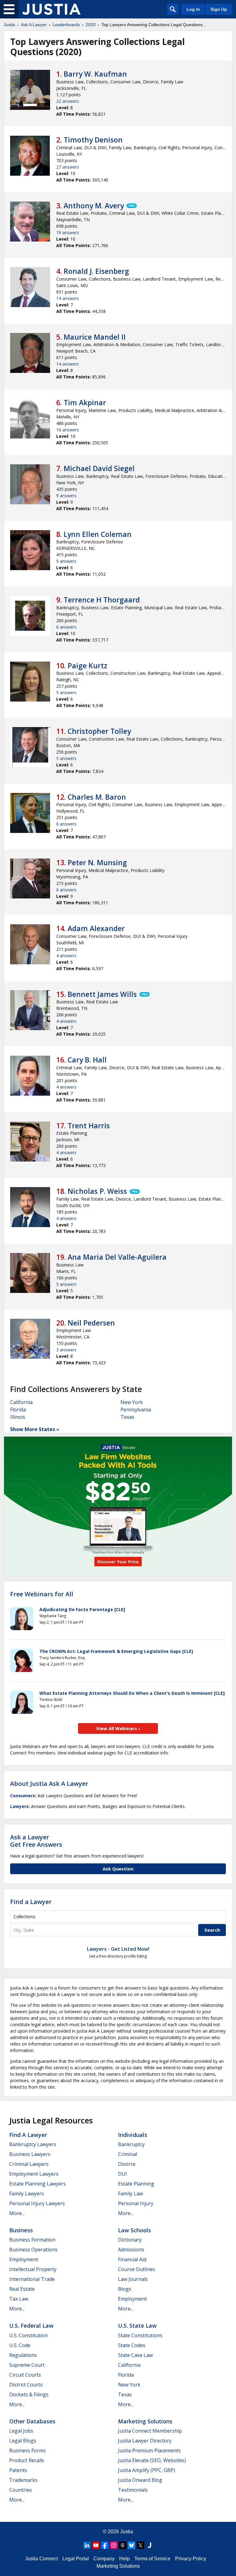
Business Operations (33, 2250)
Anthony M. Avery (94, 206)
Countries (21, 2490)
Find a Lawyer (31, 1902)
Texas (127, 1417)
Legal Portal (76, 2559)
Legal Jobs (21, 2431)
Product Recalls (27, 2460)
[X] (140, 2545)
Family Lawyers (27, 2194)
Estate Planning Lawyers (37, 2184)
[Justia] (51, 9)
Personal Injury (136, 2203)
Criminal (128, 2154)
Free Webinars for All (42, 1594)
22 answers (68, 101)
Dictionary (130, 2240)
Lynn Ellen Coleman (98, 534)
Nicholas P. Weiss (97, 1191)
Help (124, 2559)
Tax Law (19, 2299)
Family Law (130, 2194)
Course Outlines (137, 2269)
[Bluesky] (132, 2545)
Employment (24, 2259)
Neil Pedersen (91, 1323)
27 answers (68, 167)
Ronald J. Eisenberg (96, 271)
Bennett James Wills (102, 994)
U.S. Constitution (28, 2335)
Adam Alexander (96, 928)
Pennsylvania (136, 1410)
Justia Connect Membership (150, 2431)
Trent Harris (89, 1126)
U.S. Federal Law (31, 2326)
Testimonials (133, 2490)
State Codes (132, 2345)
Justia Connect (41, 2559)
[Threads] (123, 2545)
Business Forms (28, 2450)
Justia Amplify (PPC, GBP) (147, 2470)
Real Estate (22, 2289)
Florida (18, 1410)
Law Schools (134, 2230)
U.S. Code (20, 2345)
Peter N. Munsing (97, 862)
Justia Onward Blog (140, 2480)
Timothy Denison (93, 140)
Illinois (18, 1417)
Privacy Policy (191, 2559)
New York (132, 1402)
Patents (18, 2470)
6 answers (66, 627)
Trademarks (23, 2480)
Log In (193, 9)
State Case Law (135, 2355)
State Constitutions (140, 2335)
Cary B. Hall (87, 1060)
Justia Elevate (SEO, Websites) (152, 2460)
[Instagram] (114, 2545)
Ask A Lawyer (34, 25)
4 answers (66, 956)
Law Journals (133, 2279)
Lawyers (19, 1806)
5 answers (66, 692)
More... (17, 2213)
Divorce (127, 2164)
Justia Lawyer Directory (145, 2441)
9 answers (66, 496)
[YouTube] (96, 2545)
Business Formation (32, 2240)
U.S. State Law (137, 2326)
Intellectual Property (33, 2269)
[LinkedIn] (87, 2545)
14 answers (68, 298)
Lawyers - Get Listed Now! (118, 1949)
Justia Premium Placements (149, 2450)
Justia (9, 25)
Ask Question (118, 1869)
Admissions (131, 2250)
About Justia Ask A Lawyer (49, 1784)
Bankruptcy (131, 2144)
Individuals (133, 2135)
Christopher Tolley (99, 731)
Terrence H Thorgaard (102, 600)
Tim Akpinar (85, 402)
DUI (122, 2174)
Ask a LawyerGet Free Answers (36, 1841)
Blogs (125, 2289)
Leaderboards (66, 25)
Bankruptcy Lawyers (33, 2144)
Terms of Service (152, 2559)
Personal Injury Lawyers (37, 2203)
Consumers (23, 1796)
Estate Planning (136, 2184)
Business (21, 2230)
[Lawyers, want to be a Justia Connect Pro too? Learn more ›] (131, 206)
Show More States (33, 1429)
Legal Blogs (23, 2441)
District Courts (26, 2385)
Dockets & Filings (29, 2394)
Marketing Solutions (145, 2421)
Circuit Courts (25, 2375)
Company (104, 2559)
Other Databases (32, 2421)
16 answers (68, 232)
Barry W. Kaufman (95, 74)
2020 (91, 25)
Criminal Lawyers (29, 2164)
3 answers (66, 1350)
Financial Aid (132, 2259)
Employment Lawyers (34, 2174)
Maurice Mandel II (95, 337)
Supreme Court (27, 2365)
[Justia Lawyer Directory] (149, 2545)
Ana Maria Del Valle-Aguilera (117, 1257)
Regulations (23, 2355)
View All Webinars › (118, 1728)
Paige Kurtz (87, 666)
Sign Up (219, 9)
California (21, 1402)
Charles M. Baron (97, 797)
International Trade (32, 2279)
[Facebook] (105, 2545)
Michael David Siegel (99, 468)
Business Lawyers (30, 2154)
